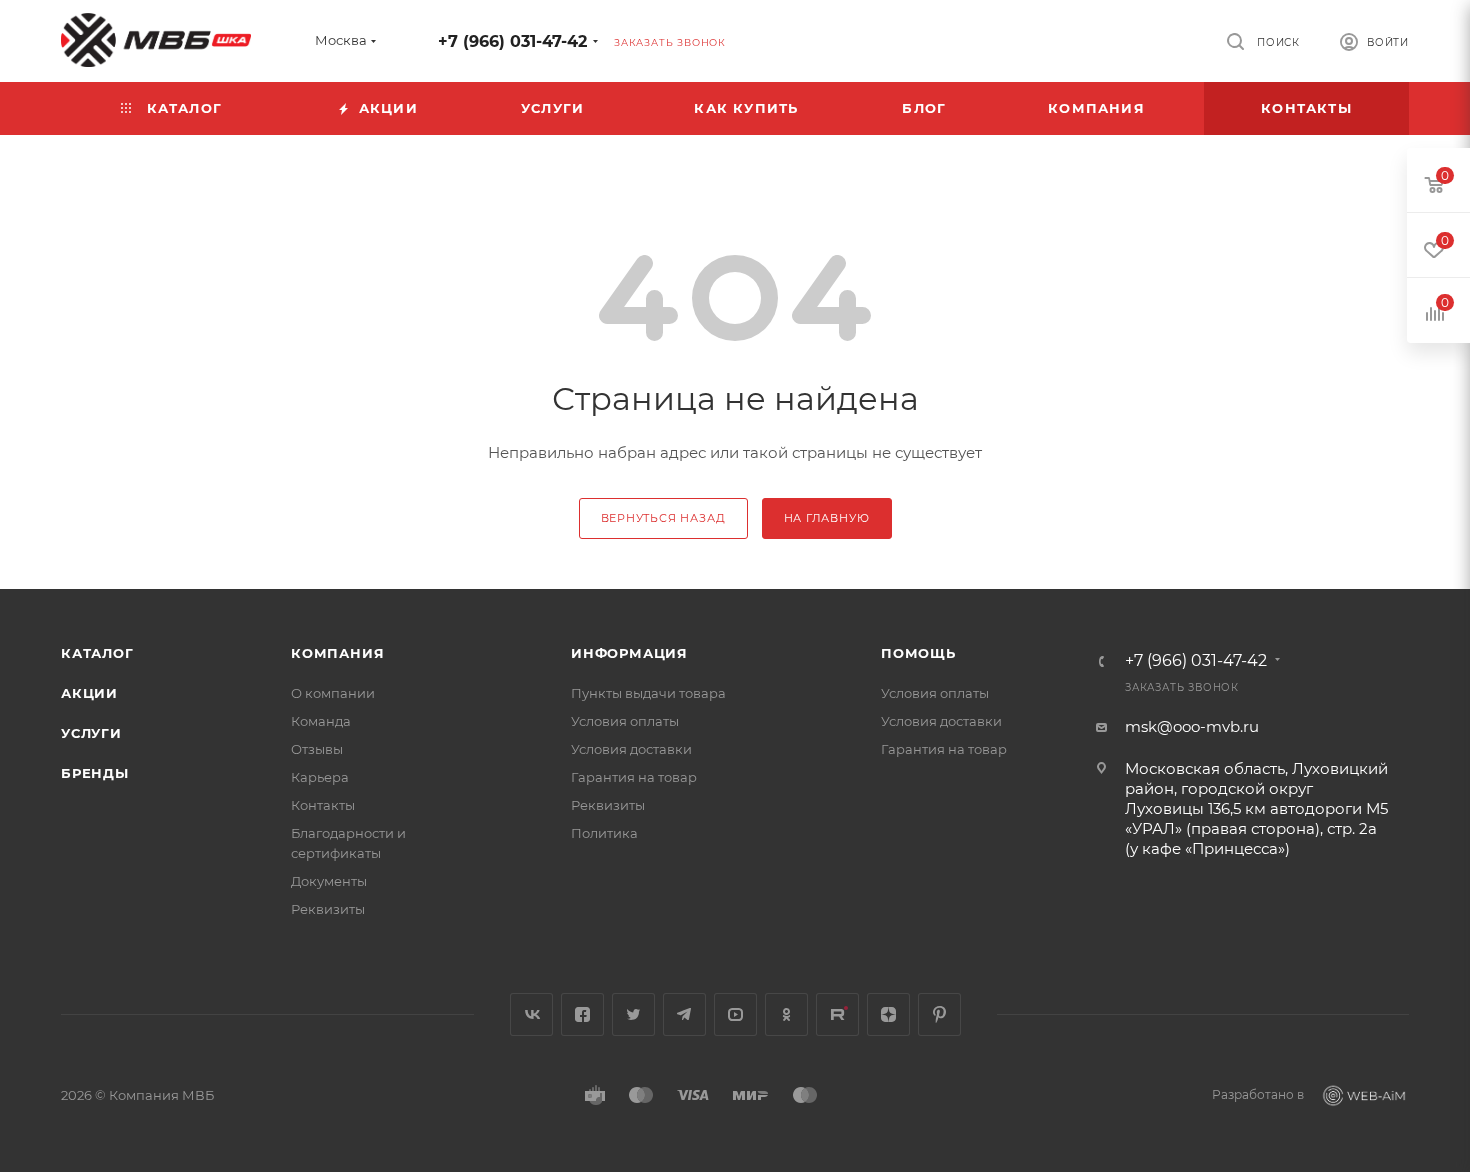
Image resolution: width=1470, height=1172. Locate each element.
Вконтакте (531, 1014)
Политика (604, 833)
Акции (89, 693)
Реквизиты (328, 909)
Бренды (95, 773)
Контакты (323, 805)
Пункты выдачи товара (648, 693)
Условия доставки (631, 749)
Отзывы (317, 749)
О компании (333, 693)
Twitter (633, 1014)
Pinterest (939, 1014)
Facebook (582, 1014)
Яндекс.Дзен (888, 1014)
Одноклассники (786, 1014)
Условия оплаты (625, 721)
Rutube (837, 1014)
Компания (337, 653)
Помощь (918, 653)
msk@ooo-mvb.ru (1192, 726)
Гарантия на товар (634, 777)
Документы (329, 881)
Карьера (320, 777)
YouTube (735, 1014)
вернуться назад (663, 518)
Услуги (91, 733)
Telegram (684, 1014)
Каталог (97, 653)
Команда (321, 721)
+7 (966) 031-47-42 (512, 41)
